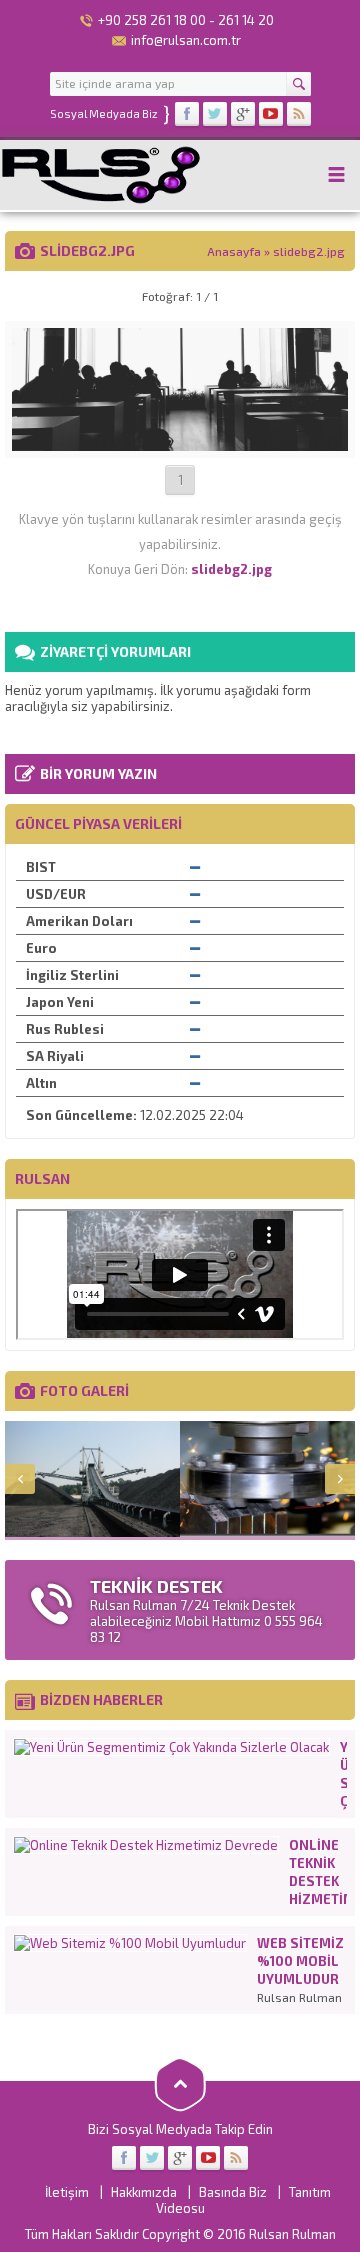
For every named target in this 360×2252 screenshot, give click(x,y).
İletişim (67, 2192)
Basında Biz (233, 2192)
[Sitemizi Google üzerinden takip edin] (243, 114)
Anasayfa (234, 251)
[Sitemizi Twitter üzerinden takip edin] (215, 114)
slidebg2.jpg (309, 251)
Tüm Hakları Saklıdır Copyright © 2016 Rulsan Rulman (180, 2234)
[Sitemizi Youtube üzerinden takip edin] (271, 114)
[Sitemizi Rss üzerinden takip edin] (299, 114)
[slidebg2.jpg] (180, 443)
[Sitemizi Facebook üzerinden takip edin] (187, 114)
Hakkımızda (144, 2192)
